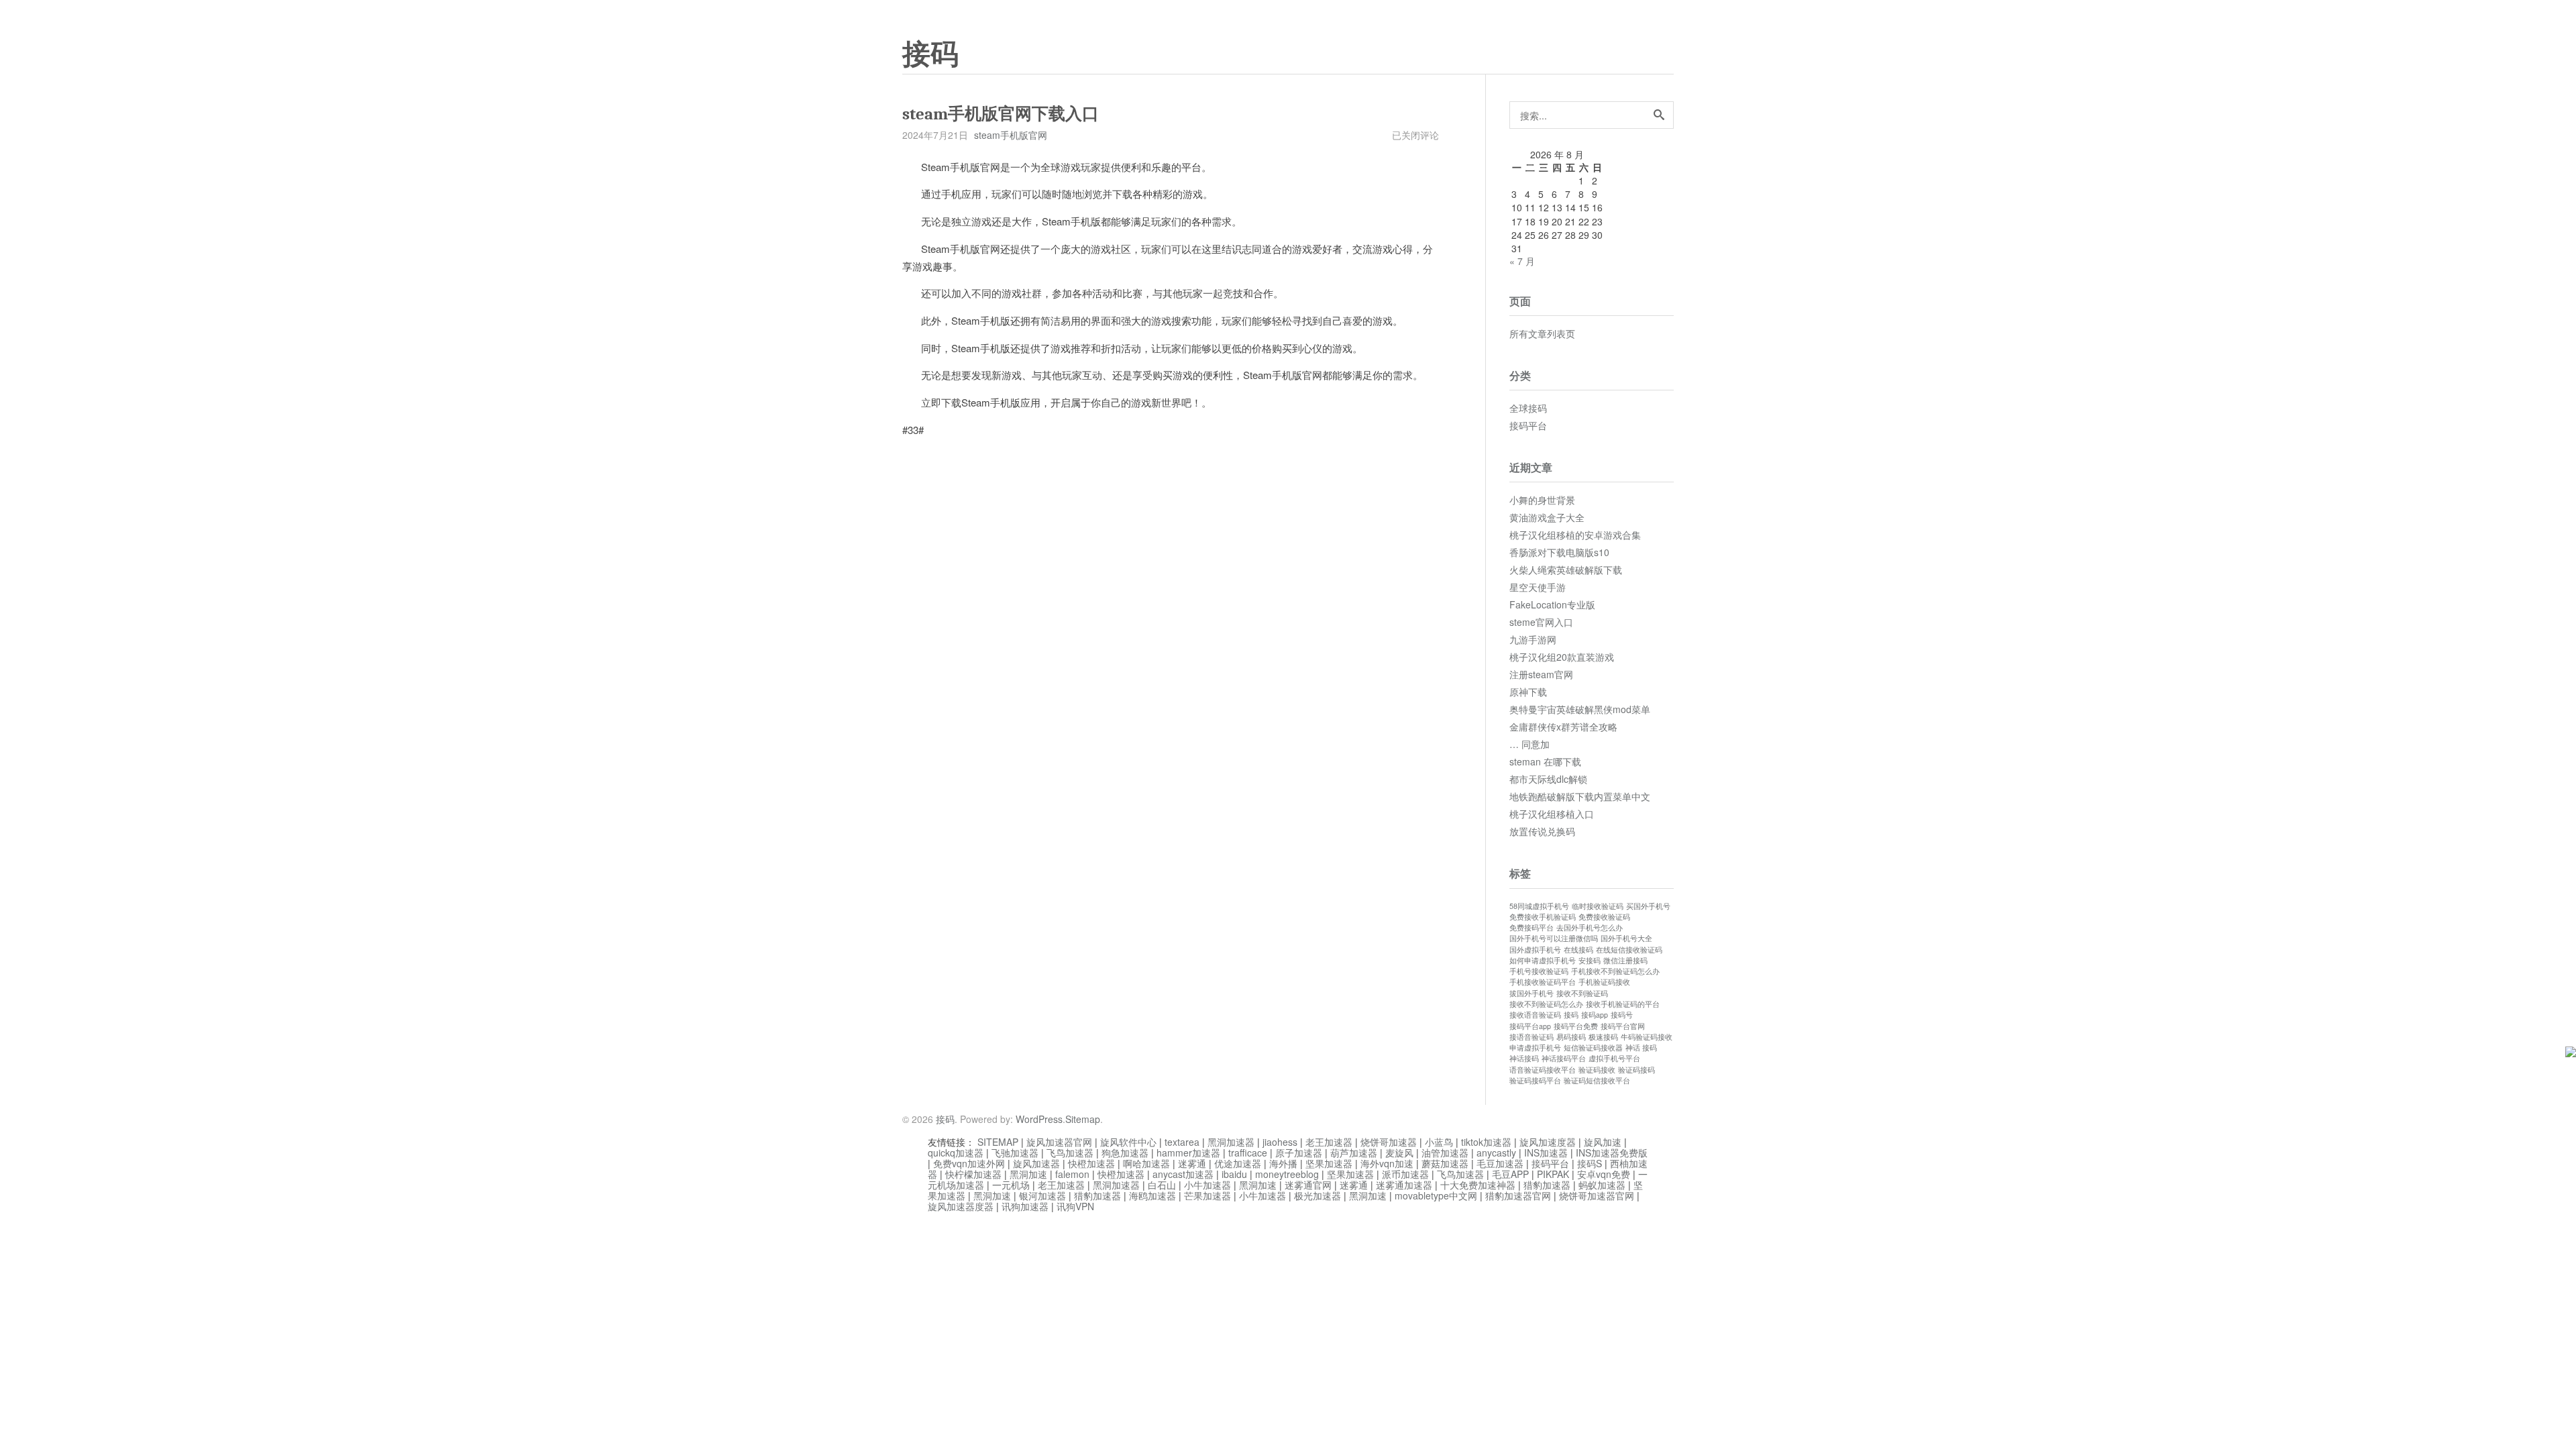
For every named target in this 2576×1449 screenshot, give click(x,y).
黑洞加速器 (1231, 1142)
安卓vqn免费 (1604, 1174)
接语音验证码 (1532, 1037)
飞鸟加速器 (1070, 1152)
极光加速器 (1318, 1195)
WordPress (1039, 1119)
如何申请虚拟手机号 (1543, 960)
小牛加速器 (1207, 1185)
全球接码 (1528, 408)
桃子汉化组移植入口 (1552, 814)
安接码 (1590, 960)
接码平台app (1530, 1026)
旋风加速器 (1036, 1163)
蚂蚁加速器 (1602, 1185)
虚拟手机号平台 (1614, 1058)
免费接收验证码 (1604, 917)
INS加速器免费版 (1612, 1152)
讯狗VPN (1075, 1206)
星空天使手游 (1538, 587)
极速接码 (1603, 1037)
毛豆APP (1510, 1174)
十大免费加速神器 (1478, 1185)
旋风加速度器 (1548, 1142)
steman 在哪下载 (1545, 761)
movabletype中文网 (1436, 1195)
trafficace (1248, 1152)
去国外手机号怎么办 (1590, 927)
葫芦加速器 (1354, 1152)
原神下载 (1528, 692)
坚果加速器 (1329, 1163)
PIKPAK (1553, 1174)
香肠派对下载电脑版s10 (1559, 552)
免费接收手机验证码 (1543, 917)
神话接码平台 (1564, 1058)
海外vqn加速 (1387, 1163)
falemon (1072, 1174)
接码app (1595, 1015)
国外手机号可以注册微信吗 (1554, 938)
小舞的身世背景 (1542, 500)
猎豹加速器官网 (1518, 1195)
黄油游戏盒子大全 (1547, 517)
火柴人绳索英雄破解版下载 (1566, 570)
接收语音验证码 (1535, 1015)
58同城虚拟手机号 (1539, 906)
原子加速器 (1299, 1152)
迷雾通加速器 (1404, 1185)
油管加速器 (1445, 1152)
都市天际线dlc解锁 (1548, 779)
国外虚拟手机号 (1535, 950)
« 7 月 (1522, 261)
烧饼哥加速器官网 (1597, 1195)
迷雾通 (1192, 1163)
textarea (1182, 1142)
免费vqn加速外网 (969, 1163)
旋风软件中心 (1128, 1142)
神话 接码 (1641, 1048)
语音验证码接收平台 (1543, 1070)
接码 (930, 54)
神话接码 (1524, 1058)
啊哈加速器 (1146, 1163)
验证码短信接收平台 (1597, 1080)
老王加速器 (1329, 1142)
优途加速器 (1238, 1163)
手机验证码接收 (1604, 982)
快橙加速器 (1091, 1163)
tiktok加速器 (1486, 1142)
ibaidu (1234, 1174)
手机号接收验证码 (1539, 971)
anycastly (1496, 1152)
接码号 (1622, 1015)
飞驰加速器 (1015, 1152)
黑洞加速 (1028, 1174)
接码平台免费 (1576, 1026)
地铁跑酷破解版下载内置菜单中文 (1580, 796)
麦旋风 (1399, 1152)
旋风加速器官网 (1059, 1142)
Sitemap (1083, 1119)
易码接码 (1571, 1037)
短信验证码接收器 (1593, 1048)
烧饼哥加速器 (1389, 1142)
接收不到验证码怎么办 (1546, 1004)
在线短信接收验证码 (1629, 950)
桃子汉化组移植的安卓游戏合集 (1575, 535)
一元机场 (1011, 1185)
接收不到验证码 (1582, 993)
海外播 (1283, 1163)
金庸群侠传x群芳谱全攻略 (1563, 727)
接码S (1590, 1163)
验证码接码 (1636, 1070)
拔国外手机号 (1532, 993)
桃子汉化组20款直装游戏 (1562, 657)
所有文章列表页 (1542, 333)
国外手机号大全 (1626, 938)
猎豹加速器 (1547, 1185)
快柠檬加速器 (973, 1174)
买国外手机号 (1648, 906)
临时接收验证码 (1598, 906)
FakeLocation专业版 (1552, 604)
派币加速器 (1405, 1174)
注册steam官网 (1541, 674)
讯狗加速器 (1025, 1206)
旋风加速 (1603, 1142)
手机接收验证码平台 (1543, 982)
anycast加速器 (1183, 1174)
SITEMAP (998, 1142)
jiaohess (1280, 1142)
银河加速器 (1042, 1195)
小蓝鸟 (1439, 1142)
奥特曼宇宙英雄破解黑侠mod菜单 (1580, 709)
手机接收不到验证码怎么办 (1615, 971)
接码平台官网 (1623, 1026)
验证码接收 (1597, 1070)
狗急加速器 (1125, 1152)
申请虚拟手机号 (1535, 1048)
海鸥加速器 (1152, 1195)
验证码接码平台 (1535, 1080)
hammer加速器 (1188, 1152)
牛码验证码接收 (1647, 1037)
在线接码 (1578, 950)
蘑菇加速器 (1445, 1163)
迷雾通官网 (1308, 1185)
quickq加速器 (956, 1152)
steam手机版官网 (1011, 135)
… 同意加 (1529, 744)
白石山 (1162, 1185)
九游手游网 (1533, 639)
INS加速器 (1546, 1152)
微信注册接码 (1625, 960)
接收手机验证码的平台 (1623, 1004)
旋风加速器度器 (961, 1206)
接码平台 (1528, 425)
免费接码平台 (1532, 927)
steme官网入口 (1541, 622)
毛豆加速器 (1500, 1163)
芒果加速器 (1207, 1195)
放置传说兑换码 (1542, 831)
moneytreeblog (1287, 1174)
